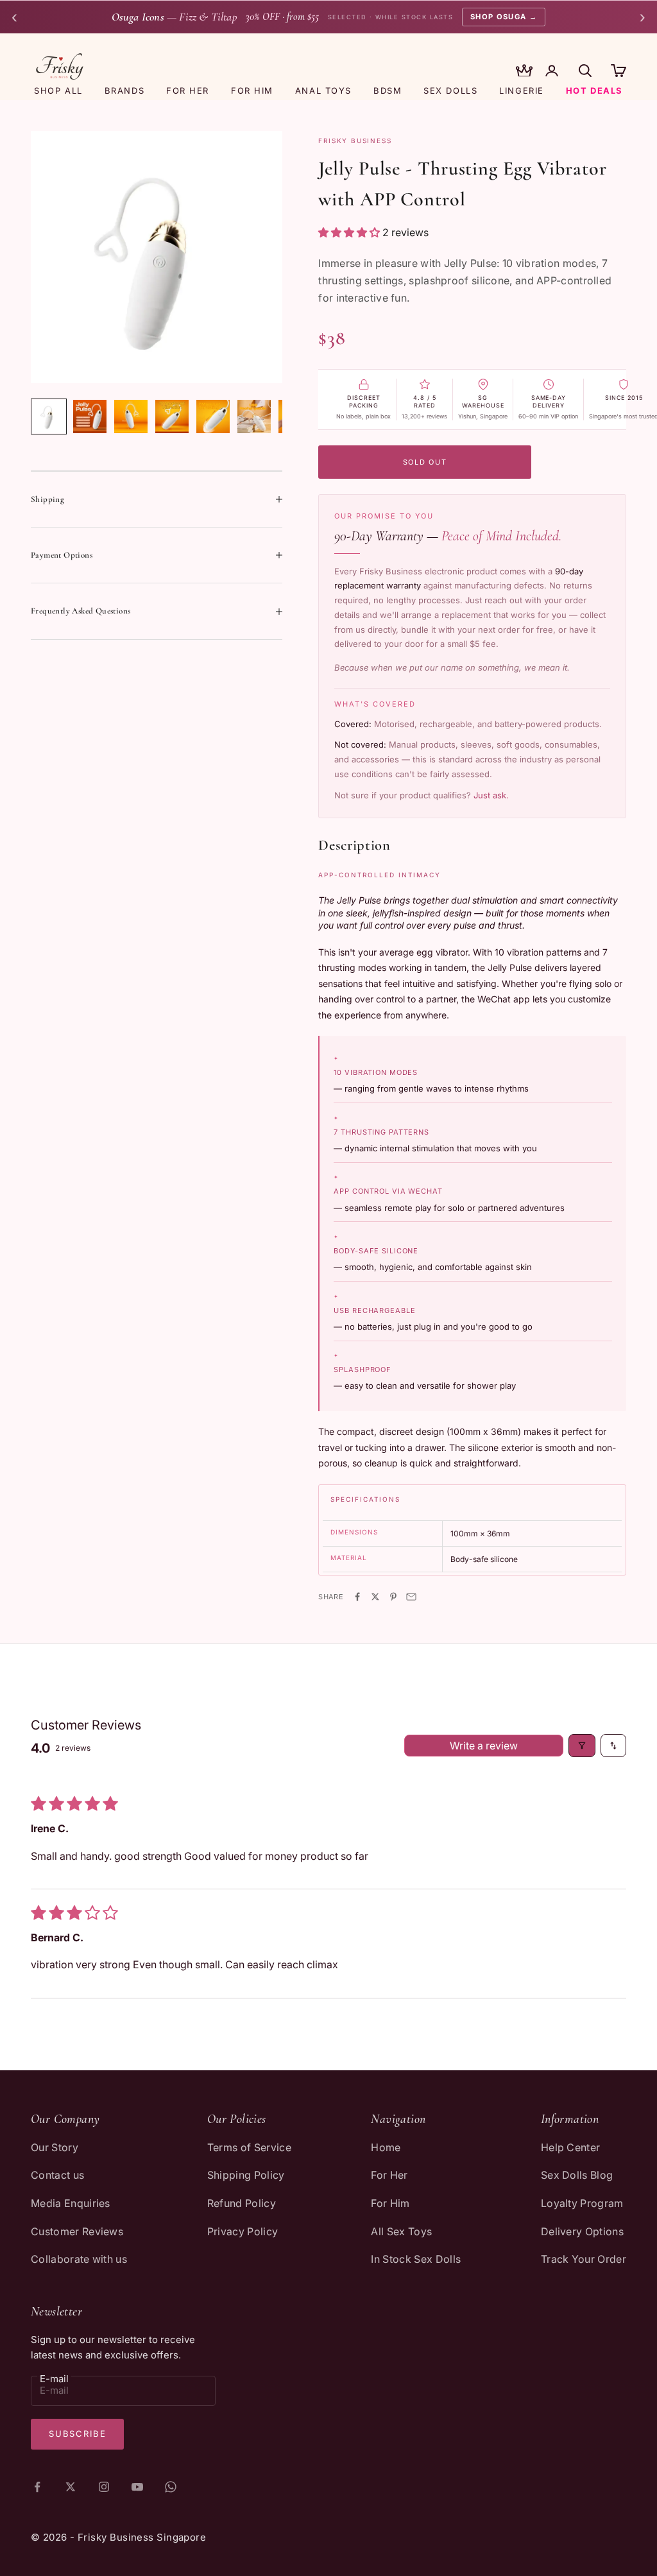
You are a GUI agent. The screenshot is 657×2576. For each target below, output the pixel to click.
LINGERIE (521, 90)
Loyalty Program (582, 2203)
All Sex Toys (401, 2231)
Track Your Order (584, 2259)
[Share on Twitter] (375, 1597)
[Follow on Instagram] (104, 2487)
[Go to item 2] (90, 416)
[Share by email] (411, 1597)
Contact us (57, 2175)
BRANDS (124, 90)
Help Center (571, 2147)
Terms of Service (249, 2147)
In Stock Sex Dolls (416, 2259)
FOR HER (188, 90)
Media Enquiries (71, 2203)
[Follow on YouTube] (137, 2487)
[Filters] (582, 1746)
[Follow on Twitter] (71, 2487)
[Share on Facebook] (357, 1597)
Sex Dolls (450, 90)
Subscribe (77, 2434)
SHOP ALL (58, 90)
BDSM (388, 90)
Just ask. (491, 795)
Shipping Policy (246, 2175)
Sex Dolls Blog (577, 2175)
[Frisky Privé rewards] (524, 72)
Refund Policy (242, 2203)
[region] (157, 257)
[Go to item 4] (172, 416)
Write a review (484, 1746)
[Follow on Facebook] (37, 2487)
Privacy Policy (243, 2231)
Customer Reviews (77, 2231)
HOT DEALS (594, 90)
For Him (390, 2203)
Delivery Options (582, 2231)
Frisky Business (355, 141)
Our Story (55, 2147)
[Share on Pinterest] (393, 1597)
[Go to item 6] (254, 416)
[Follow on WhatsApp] (171, 2487)
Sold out (425, 462)
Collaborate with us (79, 2259)
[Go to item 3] (131, 416)
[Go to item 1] (49, 416)
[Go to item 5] (213, 416)
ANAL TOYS (323, 90)
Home (386, 2147)
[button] (350, 232)
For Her (389, 2175)
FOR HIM (252, 90)
